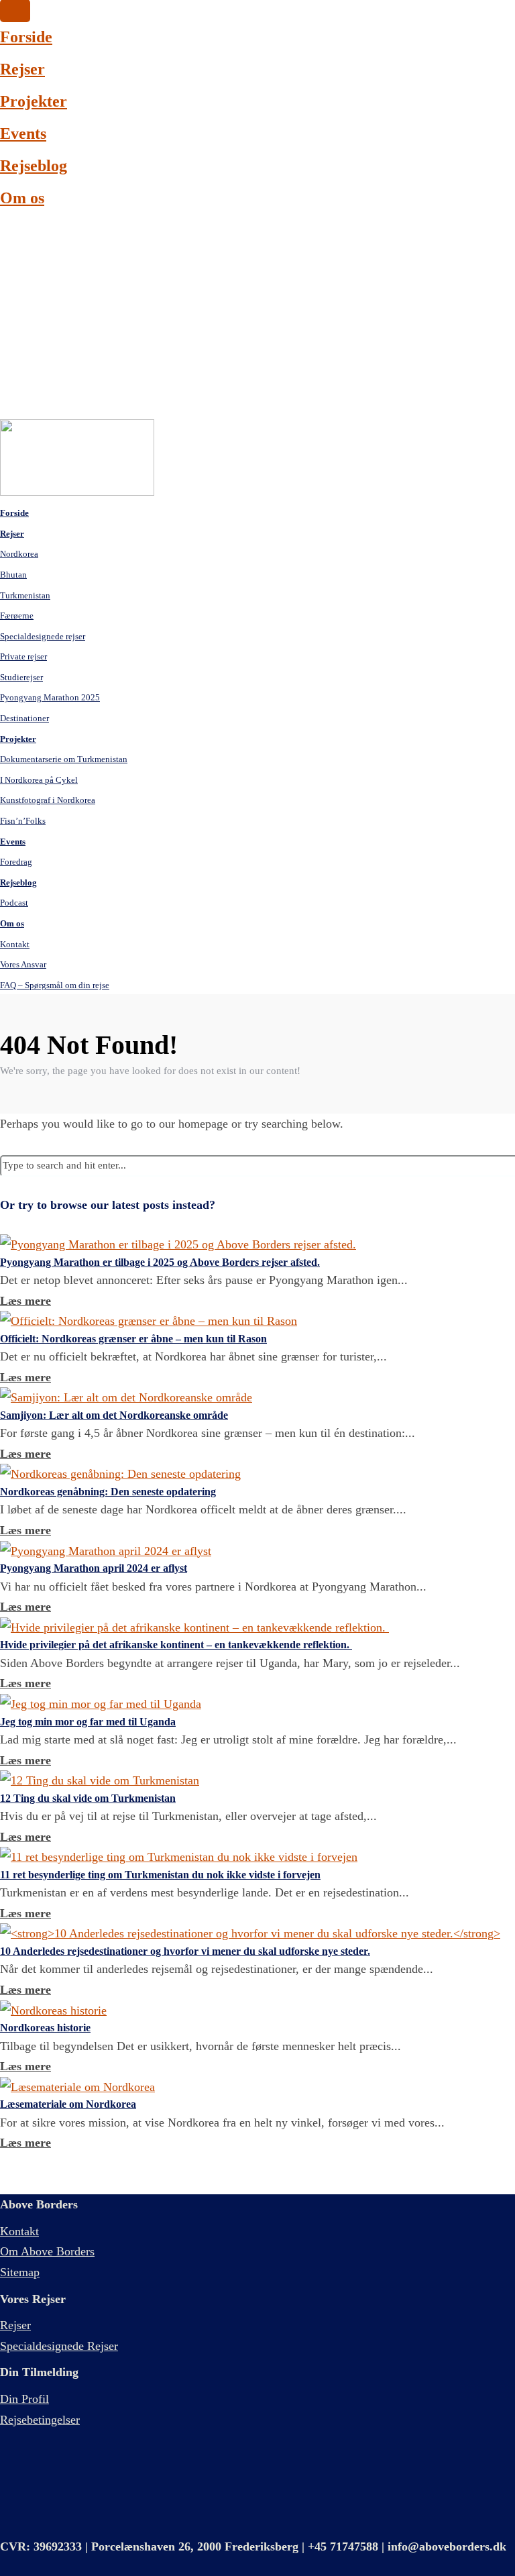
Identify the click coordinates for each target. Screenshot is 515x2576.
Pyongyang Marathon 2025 (50, 697)
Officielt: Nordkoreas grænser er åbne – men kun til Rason (133, 1339)
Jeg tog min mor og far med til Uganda (88, 1722)
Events (23, 133)
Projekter (34, 101)
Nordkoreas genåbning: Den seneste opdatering (108, 1492)
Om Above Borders (47, 2251)
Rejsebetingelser (40, 2420)
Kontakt (19, 2231)
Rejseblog (34, 166)
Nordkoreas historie (45, 2028)
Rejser (22, 69)
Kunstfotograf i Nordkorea (48, 800)
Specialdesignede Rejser (59, 2346)
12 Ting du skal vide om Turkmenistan (88, 1798)
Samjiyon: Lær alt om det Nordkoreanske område (114, 1415)
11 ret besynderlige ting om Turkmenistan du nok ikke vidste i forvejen (160, 1875)
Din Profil (24, 2399)
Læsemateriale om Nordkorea (68, 2104)
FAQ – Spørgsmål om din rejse (55, 985)
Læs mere (25, 1301)
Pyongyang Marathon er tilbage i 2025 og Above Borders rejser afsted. (160, 1262)
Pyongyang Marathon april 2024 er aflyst (94, 1568)
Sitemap (20, 2272)
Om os (22, 198)
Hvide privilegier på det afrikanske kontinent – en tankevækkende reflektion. (176, 1645)
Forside (26, 37)
